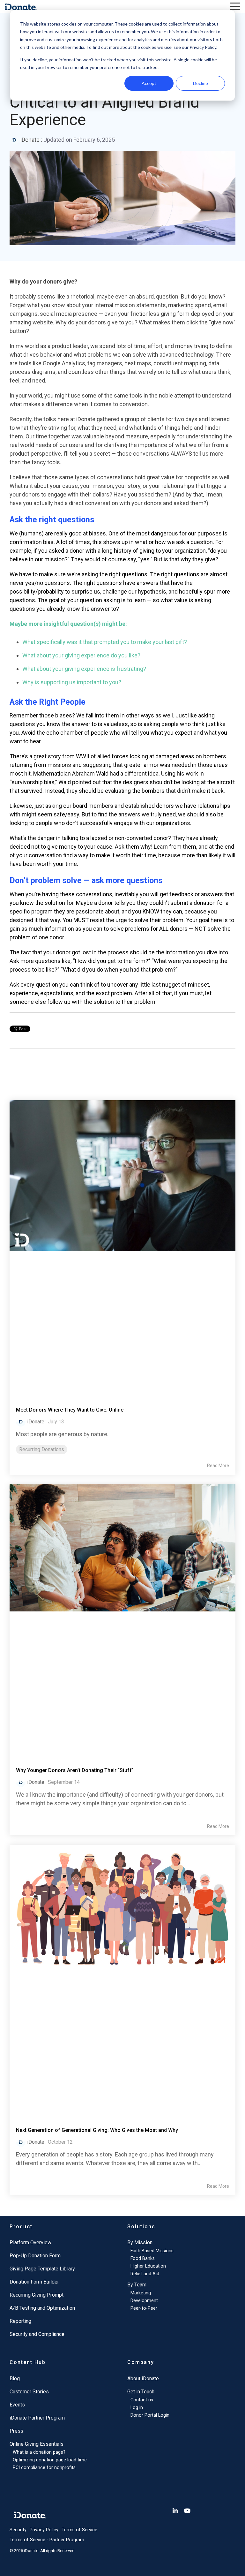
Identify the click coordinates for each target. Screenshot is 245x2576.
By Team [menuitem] (137, 2285)
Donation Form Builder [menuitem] (34, 2282)
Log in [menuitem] (137, 2408)
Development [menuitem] (144, 2301)
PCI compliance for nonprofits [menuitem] (44, 2468)
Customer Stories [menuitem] (29, 2392)
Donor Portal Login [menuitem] (150, 2415)
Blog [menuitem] (15, 2379)
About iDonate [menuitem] (143, 2379)
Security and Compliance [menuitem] (37, 2334)
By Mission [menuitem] (140, 2243)
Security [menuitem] (18, 2530)
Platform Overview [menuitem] (30, 2243)
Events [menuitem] (17, 2405)
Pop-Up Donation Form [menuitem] (35, 2256)
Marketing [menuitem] (141, 2293)
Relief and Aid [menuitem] (145, 2274)
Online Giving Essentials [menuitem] (37, 2444)
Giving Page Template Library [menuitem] (42, 2269)
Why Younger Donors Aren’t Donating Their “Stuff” (75, 1770)
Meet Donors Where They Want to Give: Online (70, 1410)
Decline (200, 83)
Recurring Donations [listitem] (42, 1449)
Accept (149, 83)
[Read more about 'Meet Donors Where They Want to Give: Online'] (122, 1247)
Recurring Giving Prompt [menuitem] (37, 2295)
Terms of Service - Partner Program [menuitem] (47, 2540)
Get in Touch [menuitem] (141, 2392)
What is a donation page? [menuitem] (39, 2452)
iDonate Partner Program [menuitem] (37, 2418)
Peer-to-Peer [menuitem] (144, 2308)
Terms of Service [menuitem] (79, 2530)
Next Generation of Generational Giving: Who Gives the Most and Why (97, 2130)
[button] (235, 6)
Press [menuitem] (16, 2431)
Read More (218, 1466)
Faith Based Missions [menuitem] (152, 2251)
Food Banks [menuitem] (143, 2258)
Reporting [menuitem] (20, 2321)
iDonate (30, 140)
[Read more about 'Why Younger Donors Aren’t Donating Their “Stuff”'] (122, 1619)
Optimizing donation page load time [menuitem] (50, 2460)
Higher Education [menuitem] (148, 2266)
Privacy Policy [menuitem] (44, 2530)
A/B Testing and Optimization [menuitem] (42, 2308)
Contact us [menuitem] (142, 2400)
